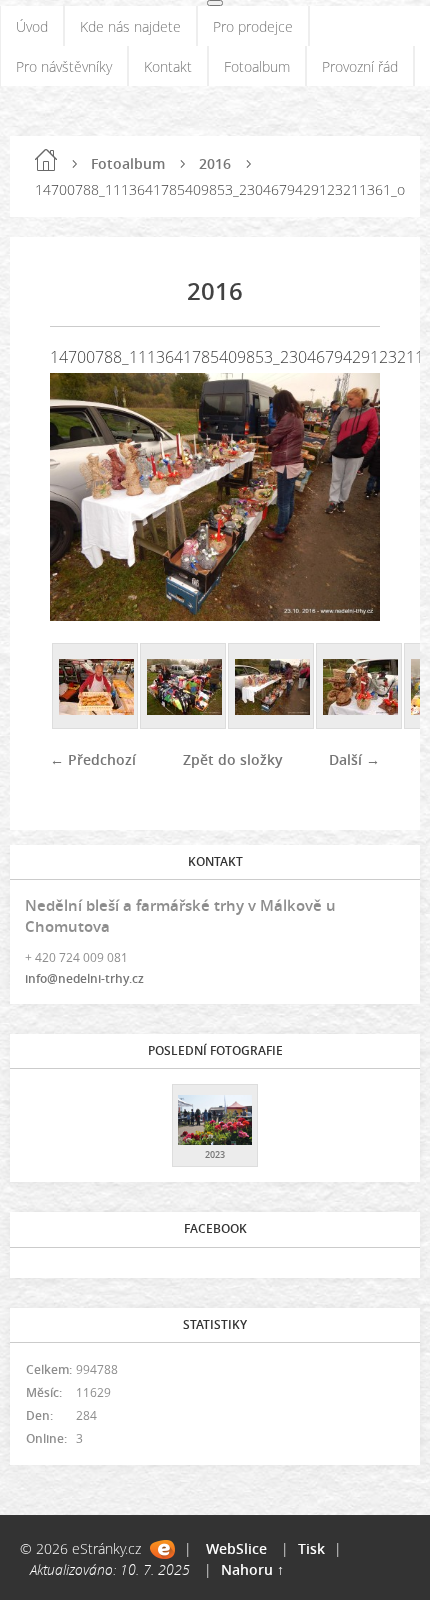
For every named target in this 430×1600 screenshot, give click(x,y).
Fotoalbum (257, 66)
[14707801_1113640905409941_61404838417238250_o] (360, 687)
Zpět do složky (233, 759)
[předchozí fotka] (82, 497)
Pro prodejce (253, 26)
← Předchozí (93, 759)
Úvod (32, 26)
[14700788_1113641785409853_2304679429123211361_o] (272, 687)
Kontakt (168, 66)
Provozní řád (360, 66)
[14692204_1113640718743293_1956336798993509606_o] (184, 687)
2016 (215, 163)
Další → (354, 759)
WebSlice (236, 1548)
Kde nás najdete (130, 26)
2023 (215, 1154)
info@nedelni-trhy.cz (84, 978)
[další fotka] (347, 497)
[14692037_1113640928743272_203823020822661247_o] (96, 687)
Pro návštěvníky (64, 66)
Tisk (311, 1548)
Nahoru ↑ (252, 1569)
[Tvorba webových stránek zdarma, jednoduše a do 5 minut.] (162, 1549)
